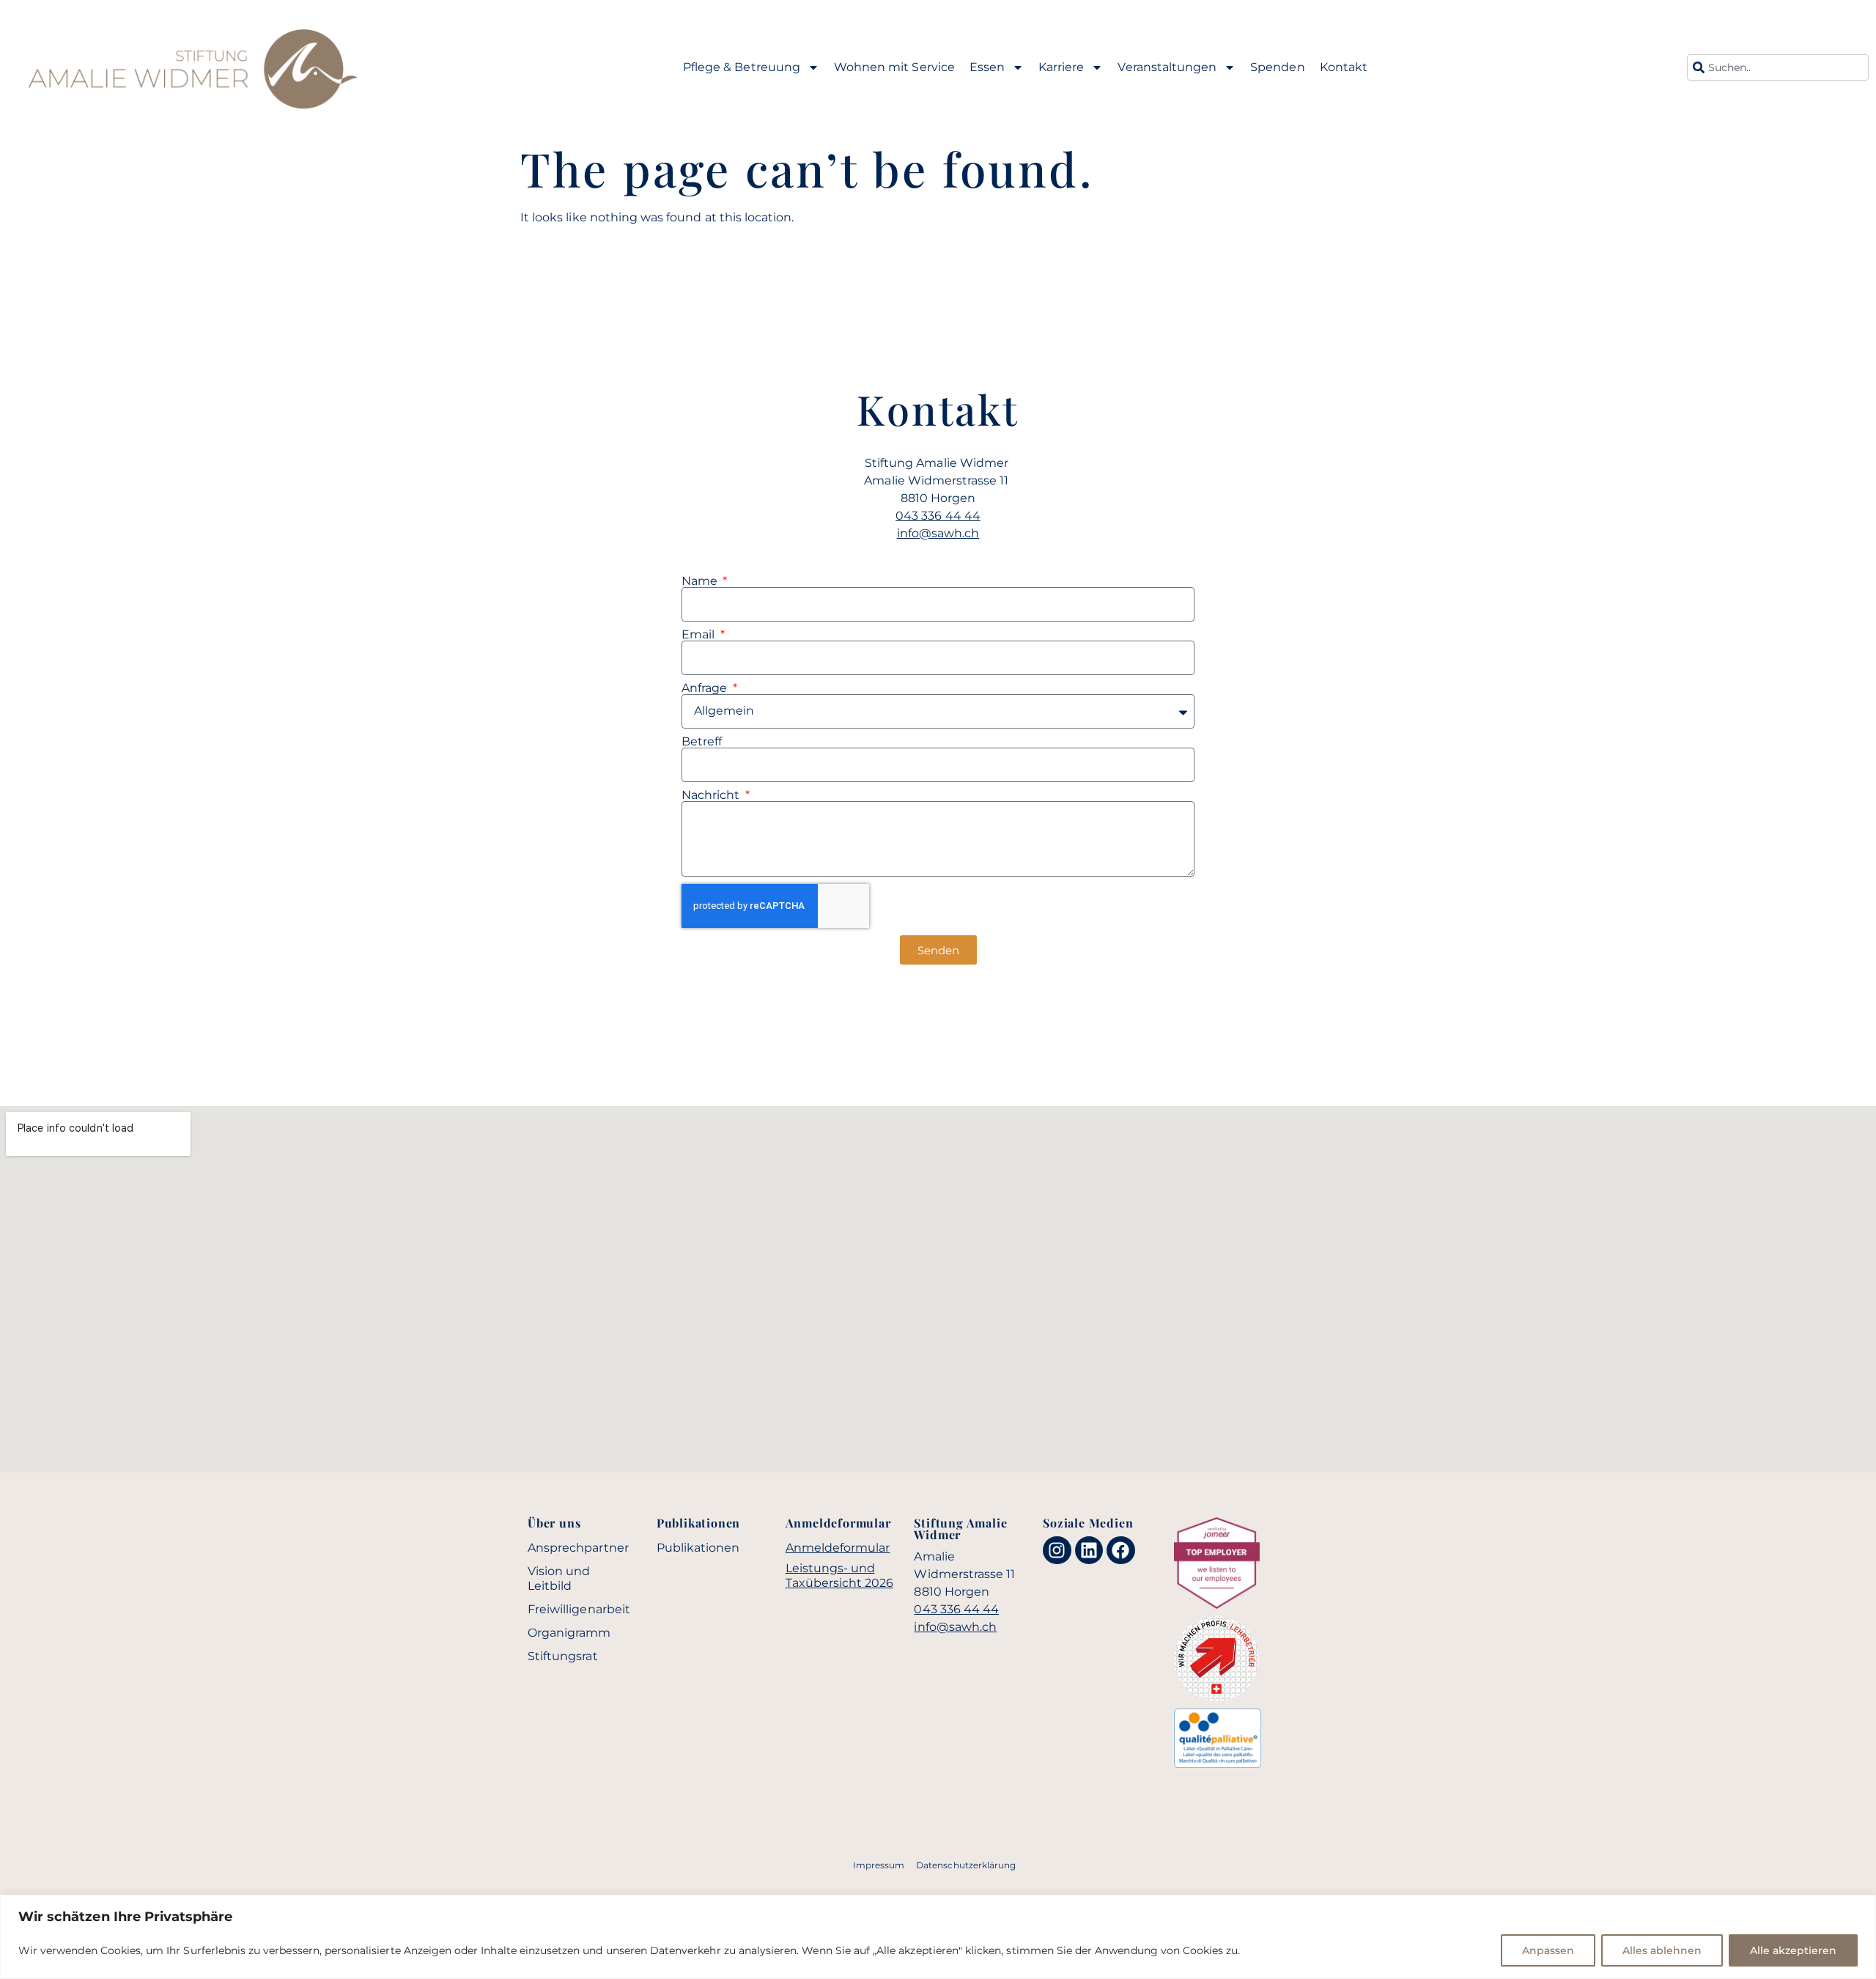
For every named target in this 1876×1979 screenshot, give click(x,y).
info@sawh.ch (938, 533)
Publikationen (698, 1548)
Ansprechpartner (578, 1548)
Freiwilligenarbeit (579, 1609)
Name (701, 581)
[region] (938, 1937)
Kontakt (1344, 67)
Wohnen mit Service (894, 67)
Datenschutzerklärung (966, 1865)
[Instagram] (1057, 1550)
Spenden (1277, 67)
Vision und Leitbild (559, 1578)
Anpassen (1548, 1950)
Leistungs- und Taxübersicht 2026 (839, 1576)
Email (699, 635)
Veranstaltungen (1167, 67)
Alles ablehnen (1662, 1950)
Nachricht (712, 795)
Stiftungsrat (563, 1656)
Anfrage (706, 688)
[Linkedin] (1089, 1550)
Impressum (879, 1865)
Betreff (702, 742)
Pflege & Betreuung (742, 67)
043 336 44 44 (938, 516)
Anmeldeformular (838, 1548)
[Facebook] (1120, 1550)
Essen (987, 67)
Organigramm (569, 1633)
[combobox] (1778, 67)
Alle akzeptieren (1793, 1950)
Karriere (1061, 67)
